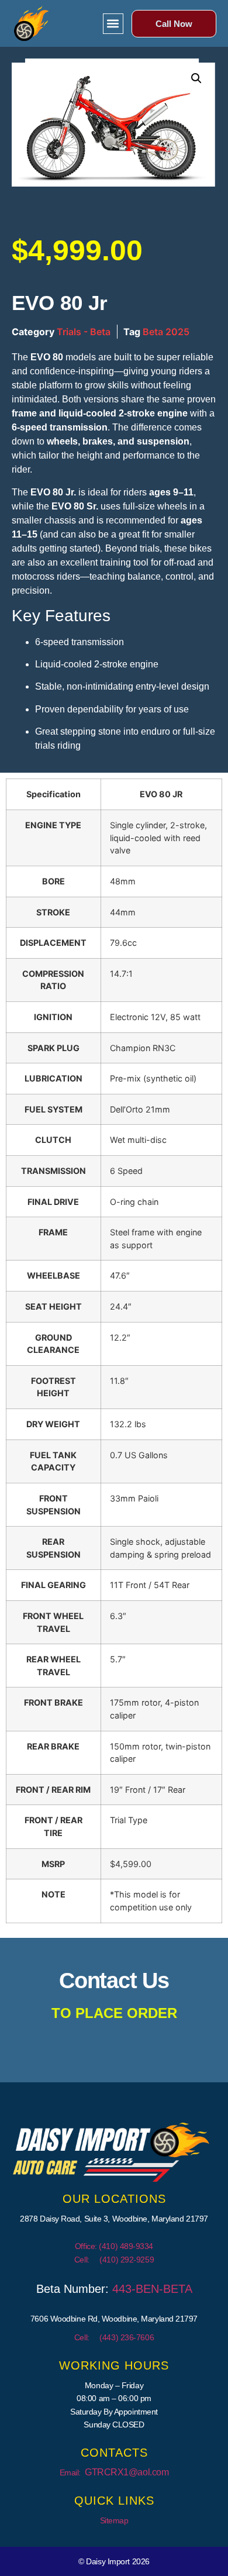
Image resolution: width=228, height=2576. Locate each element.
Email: (114, 2472)
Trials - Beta (84, 332)
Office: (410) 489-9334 (114, 2246)
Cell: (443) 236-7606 (114, 2337)
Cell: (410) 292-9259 (114, 2260)
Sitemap (114, 2520)
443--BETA (152, 2289)
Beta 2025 (166, 332)
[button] (113, 24)
